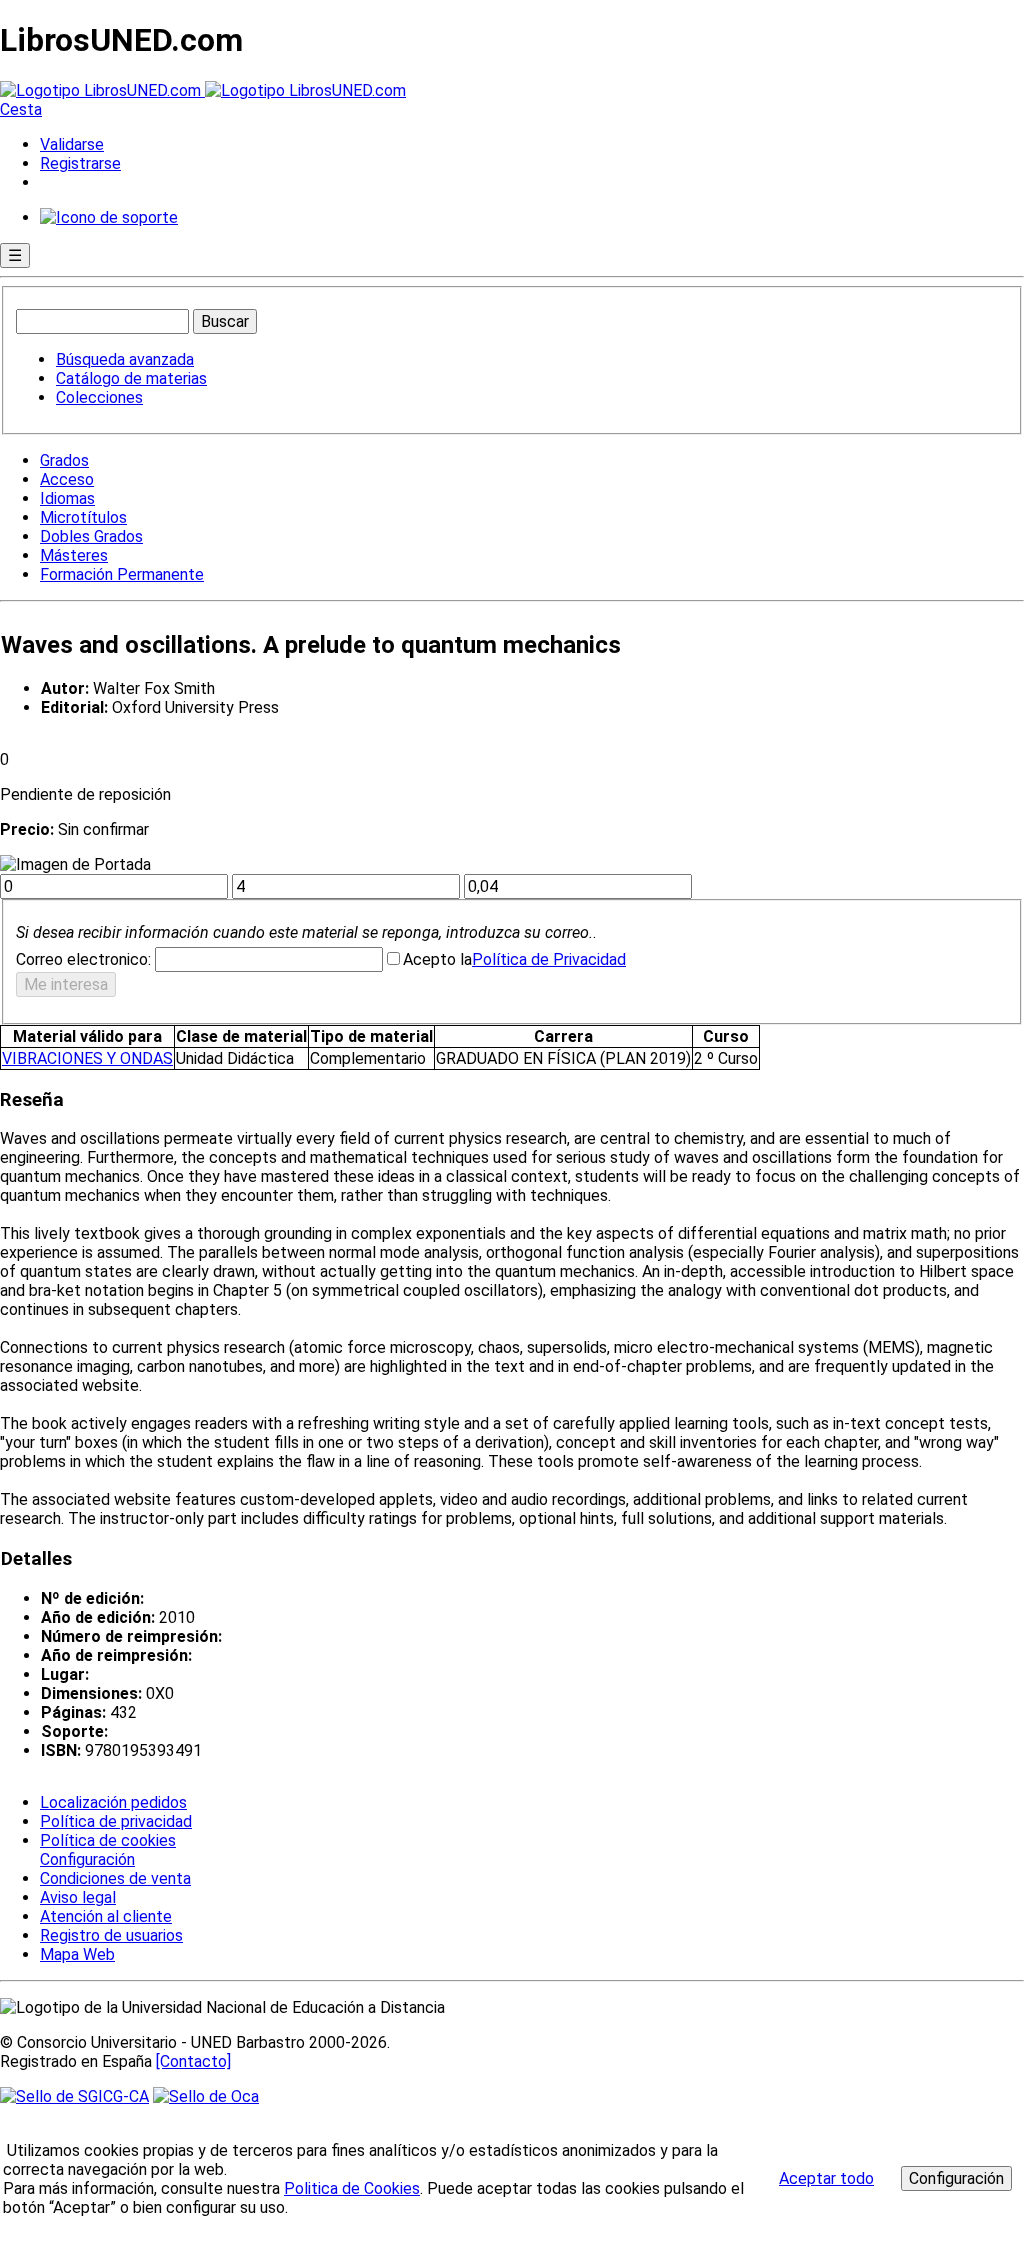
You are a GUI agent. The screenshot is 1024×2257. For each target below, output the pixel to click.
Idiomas (67, 498)
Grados (64, 460)
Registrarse (80, 163)
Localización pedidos (113, 1802)
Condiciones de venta (115, 1878)
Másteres (74, 555)
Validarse (72, 144)
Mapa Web (77, 1954)
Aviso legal (78, 1897)
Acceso (67, 479)
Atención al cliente (106, 1916)
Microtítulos (83, 517)
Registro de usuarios (111, 1935)
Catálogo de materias (131, 378)
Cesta (21, 109)
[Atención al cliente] (109, 217)
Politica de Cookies (352, 2188)
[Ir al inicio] (203, 90)
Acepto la (437, 959)
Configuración (86, 1860)
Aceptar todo (826, 2178)
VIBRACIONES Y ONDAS (87, 1058)
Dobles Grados (91, 536)
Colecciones (99, 397)
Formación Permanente (122, 574)
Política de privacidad (116, 1821)
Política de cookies (108, 1840)
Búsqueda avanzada (125, 359)
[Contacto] (193, 2061)
